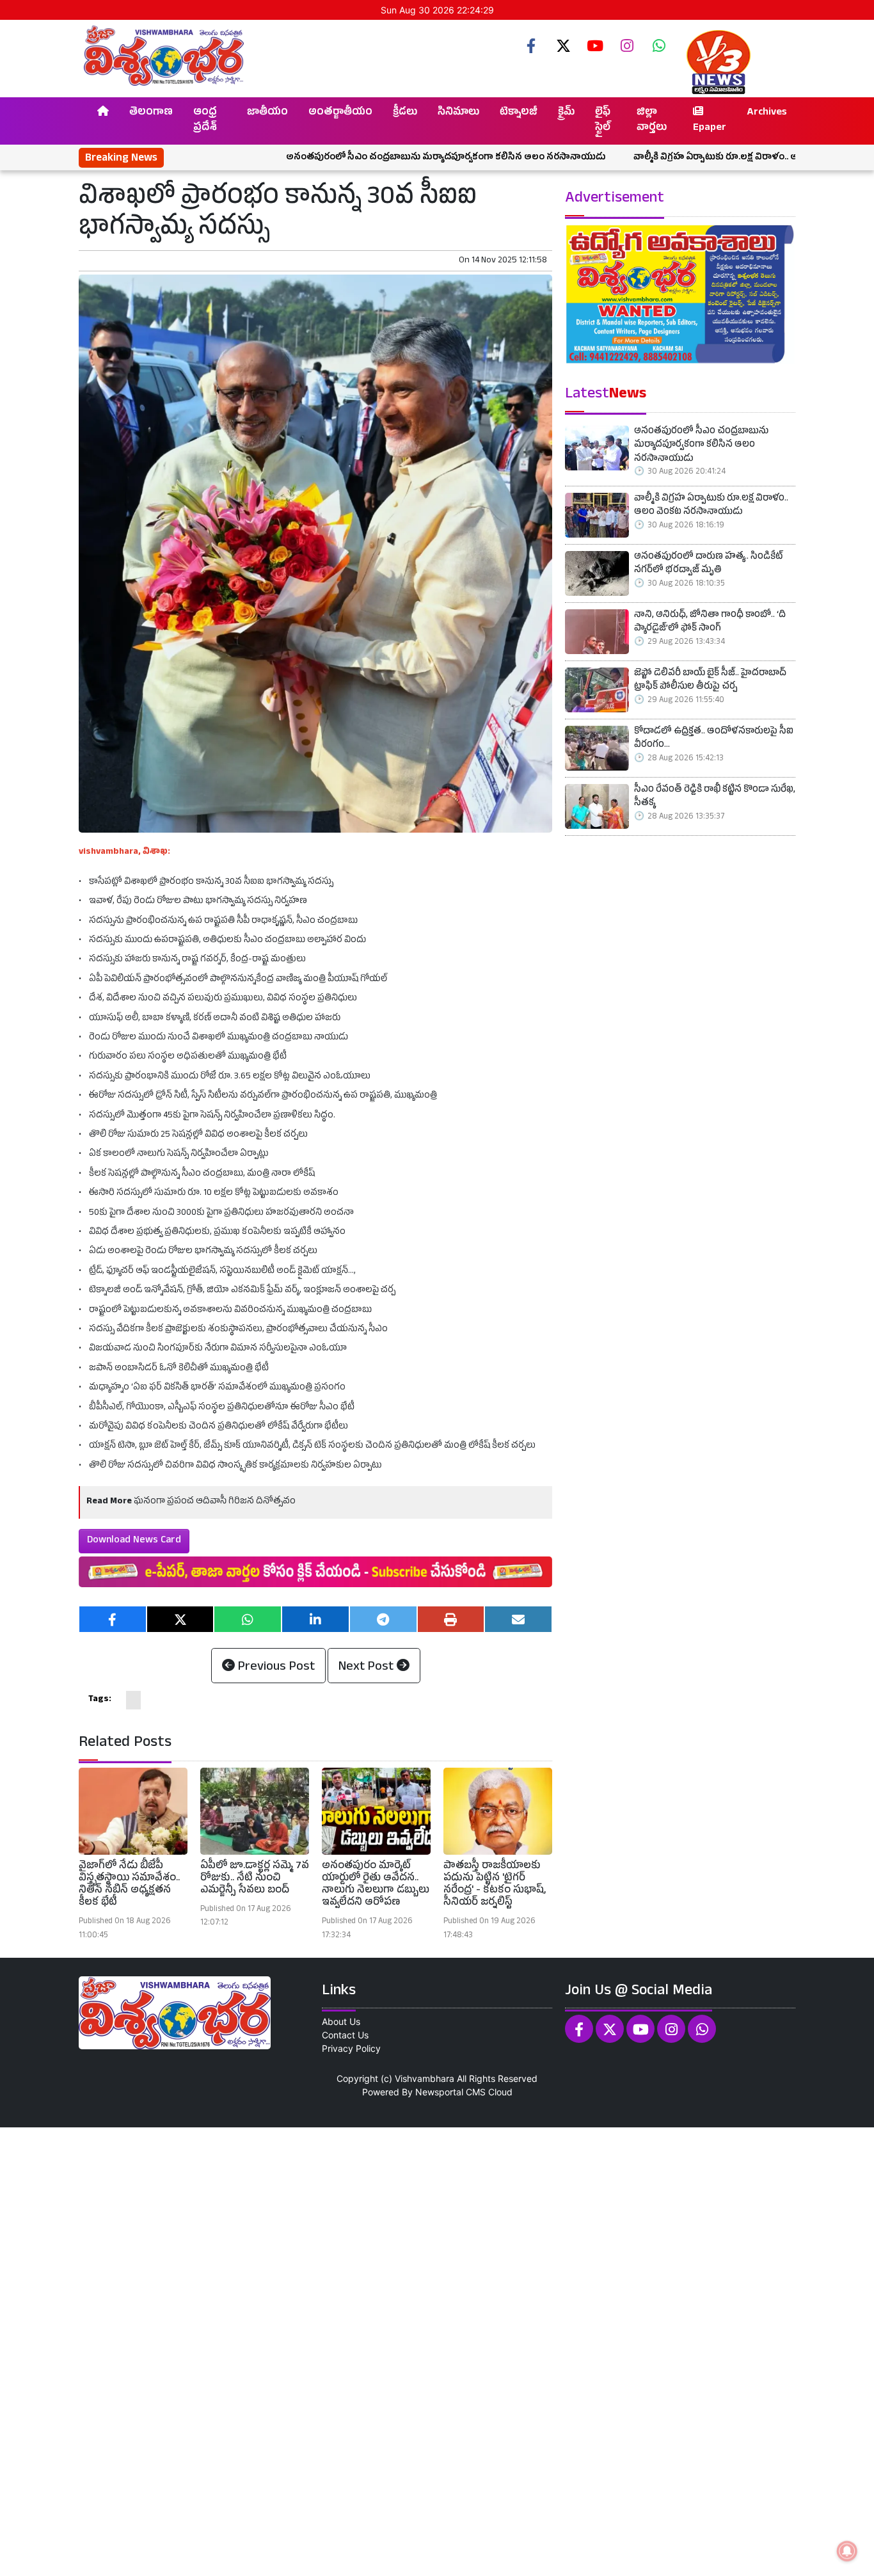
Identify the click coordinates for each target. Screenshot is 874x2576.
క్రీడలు (405, 113)
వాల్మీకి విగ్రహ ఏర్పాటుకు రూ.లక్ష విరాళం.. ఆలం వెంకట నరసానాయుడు (684, 158)
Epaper (710, 129)
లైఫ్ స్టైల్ (603, 121)
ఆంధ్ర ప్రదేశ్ (205, 121)
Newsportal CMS (450, 2092)
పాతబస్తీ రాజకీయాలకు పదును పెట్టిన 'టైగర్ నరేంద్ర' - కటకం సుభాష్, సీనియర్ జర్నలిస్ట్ (495, 1885)
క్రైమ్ (566, 113)
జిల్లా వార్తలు (652, 121)
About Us (341, 2021)
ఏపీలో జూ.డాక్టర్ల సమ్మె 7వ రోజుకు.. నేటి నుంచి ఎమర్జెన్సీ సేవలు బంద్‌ (255, 1879)
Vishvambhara (425, 2078)
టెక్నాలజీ (519, 113)
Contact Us (345, 2035)
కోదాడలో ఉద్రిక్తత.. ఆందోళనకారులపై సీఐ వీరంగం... (714, 740)
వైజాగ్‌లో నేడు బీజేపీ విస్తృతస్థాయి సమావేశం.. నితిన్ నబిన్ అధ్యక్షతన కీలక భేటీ (129, 1885)
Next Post (368, 1668)
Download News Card (134, 1541)
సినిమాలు (458, 113)
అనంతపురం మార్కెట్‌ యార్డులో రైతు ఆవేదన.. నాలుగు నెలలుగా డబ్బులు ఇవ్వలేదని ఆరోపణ (376, 1885)
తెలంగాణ (151, 113)
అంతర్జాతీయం (340, 113)
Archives (767, 113)
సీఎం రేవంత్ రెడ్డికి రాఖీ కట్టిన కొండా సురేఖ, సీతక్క (715, 798)
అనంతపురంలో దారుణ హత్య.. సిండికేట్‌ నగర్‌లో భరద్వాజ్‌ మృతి (708, 565)
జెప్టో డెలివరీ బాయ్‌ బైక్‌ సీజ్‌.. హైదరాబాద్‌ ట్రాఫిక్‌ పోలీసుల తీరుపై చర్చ (710, 681)
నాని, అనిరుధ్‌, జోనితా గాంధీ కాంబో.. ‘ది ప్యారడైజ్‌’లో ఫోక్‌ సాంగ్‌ (710, 623)
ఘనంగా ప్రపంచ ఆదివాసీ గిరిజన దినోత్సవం (215, 1502)
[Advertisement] (384, 2350)
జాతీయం (267, 113)
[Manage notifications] (847, 2551)
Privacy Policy (351, 2048)
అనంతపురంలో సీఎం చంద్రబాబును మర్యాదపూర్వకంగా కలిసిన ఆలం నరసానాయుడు (363, 158)
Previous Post (275, 1668)
